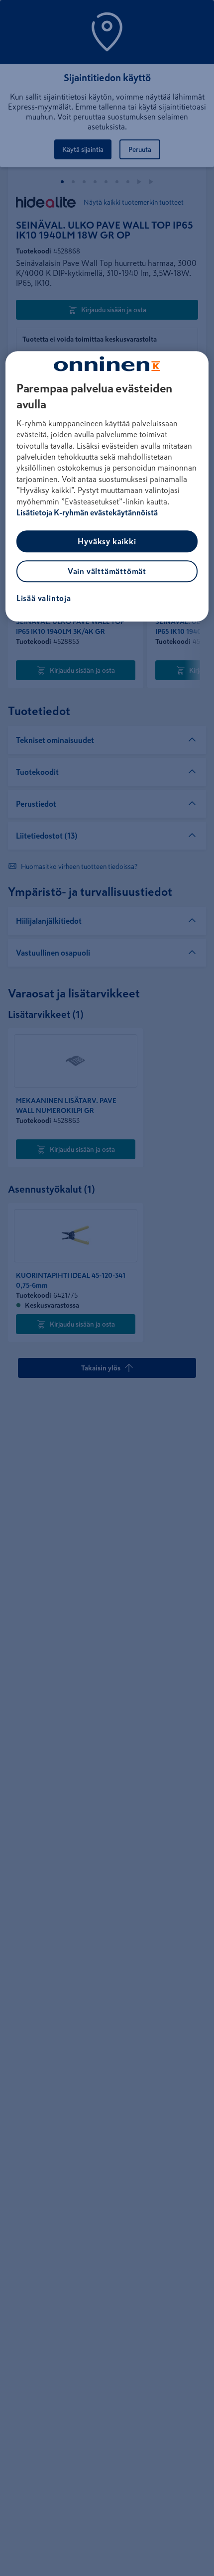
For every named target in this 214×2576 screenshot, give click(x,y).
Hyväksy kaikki (107, 542)
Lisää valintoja (44, 599)
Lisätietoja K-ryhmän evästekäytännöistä (87, 512)
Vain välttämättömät (107, 572)
